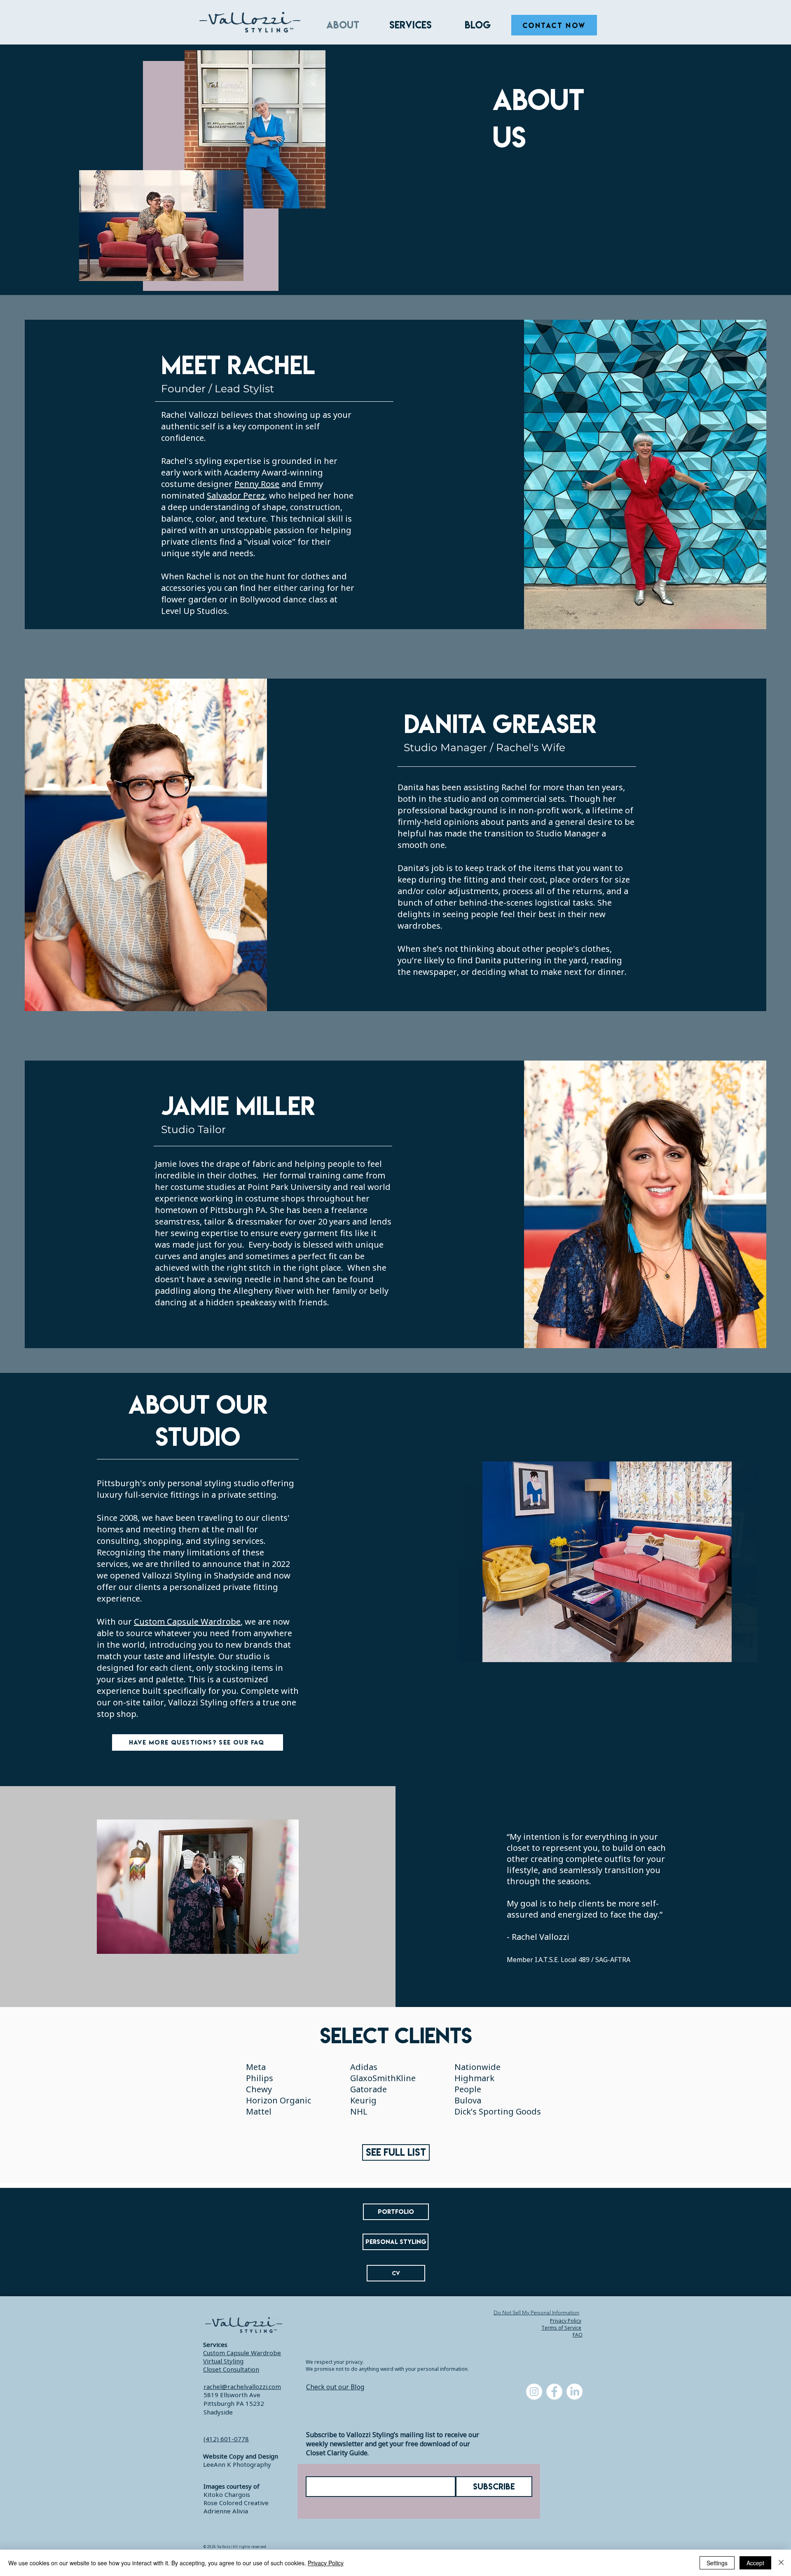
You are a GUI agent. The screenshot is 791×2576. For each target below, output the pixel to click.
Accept (755, 2563)
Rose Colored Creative (236, 2503)
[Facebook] (554, 2392)
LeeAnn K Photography (237, 2464)
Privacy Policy (326, 2563)
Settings (717, 2563)
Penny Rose (257, 484)
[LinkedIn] (575, 2392)
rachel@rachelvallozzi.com (242, 2386)
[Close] (781, 2563)
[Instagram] (534, 2392)
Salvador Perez (236, 495)
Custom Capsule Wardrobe (187, 1622)
